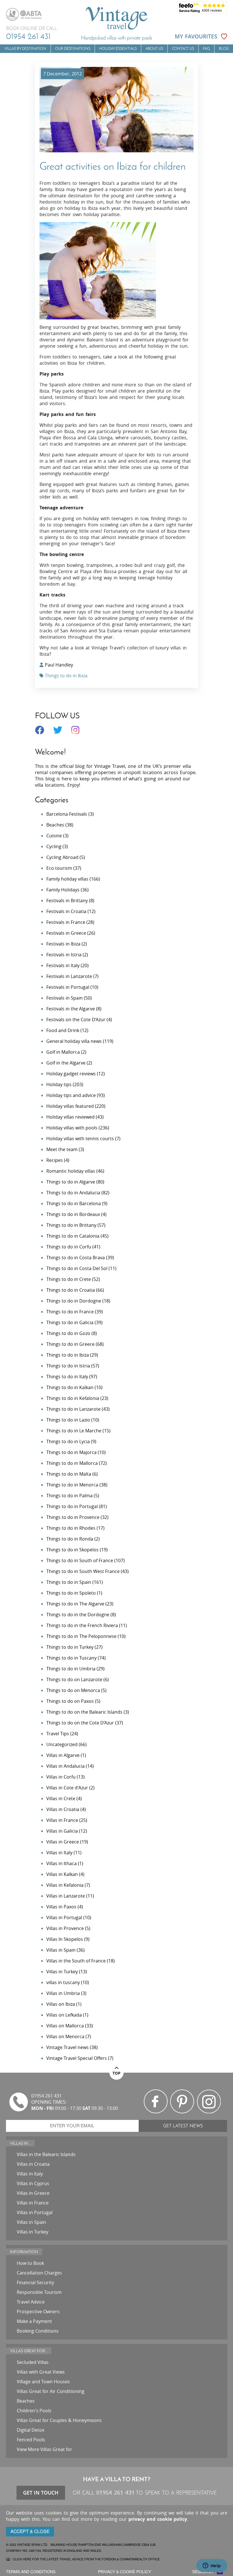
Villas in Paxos (61, 1907)
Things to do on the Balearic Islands (84, 1712)
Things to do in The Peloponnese (81, 1636)
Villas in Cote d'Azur (67, 1788)
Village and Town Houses (43, 2382)
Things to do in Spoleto (71, 1593)
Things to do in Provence (73, 1517)
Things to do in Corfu (69, 1247)
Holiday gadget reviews (71, 1074)
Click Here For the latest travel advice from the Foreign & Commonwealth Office (86, 2559)
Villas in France (62, 1820)
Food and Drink (63, 1030)
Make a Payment (34, 2321)
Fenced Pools (31, 2440)
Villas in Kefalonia (65, 1885)
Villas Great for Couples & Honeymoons (59, 2420)
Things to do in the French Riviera (82, 1625)
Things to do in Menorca (72, 1485)
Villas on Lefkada (64, 2015)
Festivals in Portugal (68, 987)
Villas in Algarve (63, 1755)
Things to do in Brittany (71, 1225)
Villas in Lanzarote (66, 1896)
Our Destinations (73, 49)
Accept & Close (30, 2532)
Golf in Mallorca (63, 1052)
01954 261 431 (28, 36)
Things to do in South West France (83, 1571)
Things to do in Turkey (70, 1647)
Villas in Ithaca (62, 1863)
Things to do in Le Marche (74, 1431)
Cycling (54, 846)
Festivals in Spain (65, 998)
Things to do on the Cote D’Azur (80, 1723)
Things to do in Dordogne (74, 1301)
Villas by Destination (25, 49)
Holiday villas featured (70, 1106)
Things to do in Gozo (68, 1333)
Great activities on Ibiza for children (113, 166)
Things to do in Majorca (71, 1452)
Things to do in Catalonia (73, 1236)
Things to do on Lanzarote (74, 1679)
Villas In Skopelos (65, 1939)
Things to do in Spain (69, 1582)
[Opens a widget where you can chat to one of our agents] (212, 2566)
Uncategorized (62, 1744)
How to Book (30, 2263)
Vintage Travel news (67, 2047)
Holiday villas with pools (72, 1128)
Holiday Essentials (118, 49)
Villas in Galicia (62, 1831)
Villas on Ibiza (61, 2004)
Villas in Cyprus (33, 2183)
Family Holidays (63, 890)
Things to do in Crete (69, 1279)
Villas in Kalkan (62, 1874)
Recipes (55, 1160)
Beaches (55, 825)
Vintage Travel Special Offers (77, 2058)
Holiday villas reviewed (70, 1117)
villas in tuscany (63, 1982)
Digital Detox (31, 2430)
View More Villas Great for (44, 2449)
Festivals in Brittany (67, 901)
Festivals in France (66, 922)
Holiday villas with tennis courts (80, 1139)
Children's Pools (34, 2411)
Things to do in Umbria (71, 1669)
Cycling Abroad (62, 857)
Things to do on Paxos (70, 1701)
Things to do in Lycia (68, 1441)
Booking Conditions (38, 2331)
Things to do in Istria (68, 1366)
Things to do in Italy (67, 1377)
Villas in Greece (63, 1842)
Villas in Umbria (63, 1993)
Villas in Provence (65, 1928)
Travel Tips (58, 1734)
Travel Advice (31, 2302)
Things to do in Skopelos (72, 1550)
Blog (224, 49)
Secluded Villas (33, 2362)
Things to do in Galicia (70, 1322)
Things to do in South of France (80, 1560)
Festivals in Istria (64, 955)
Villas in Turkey (62, 1972)
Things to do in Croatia (71, 1290)
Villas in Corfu (61, 1777)
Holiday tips (59, 1084)
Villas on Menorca (65, 2036)
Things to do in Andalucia (73, 1193)
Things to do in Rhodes (71, 1528)
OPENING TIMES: (49, 2102)
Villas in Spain (61, 1950)
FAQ (206, 49)
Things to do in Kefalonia (73, 1398)
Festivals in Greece (66, 933)
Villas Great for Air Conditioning (51, 2391)
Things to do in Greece (70, 1344)
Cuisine (54, 836)
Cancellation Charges (39, 2273)
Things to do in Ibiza (66, 676)
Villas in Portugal (64, 1917)
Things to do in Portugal (72, 1506)
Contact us (183, 49)
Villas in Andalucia (65, 1766)
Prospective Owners (38, 2312)
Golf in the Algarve (66, 1063)
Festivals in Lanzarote (69, 976)
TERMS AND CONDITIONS (31, 2572)
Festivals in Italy (63, 965)
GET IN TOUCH (41, 2493)
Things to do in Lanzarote (73, 1409)
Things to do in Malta (69, 1474)
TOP (116, 2073)
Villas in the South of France (76, 1961)
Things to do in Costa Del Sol (77, 1268)
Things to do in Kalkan (70, 1387)
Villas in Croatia (63, 1809)
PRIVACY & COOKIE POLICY (124, 2572)
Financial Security (35, 2282)
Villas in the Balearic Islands (46, 2154)
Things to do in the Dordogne (78, 1615)
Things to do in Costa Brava (76, 1258)
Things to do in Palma (69, 1496)
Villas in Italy (59, 1853)
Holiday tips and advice (71, 1095)
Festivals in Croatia (66, 911)
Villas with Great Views (41, 2372)
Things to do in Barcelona (74, 1203)
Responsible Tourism (39, 2292)
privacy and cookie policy (158, 2519)
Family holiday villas (67, 879)
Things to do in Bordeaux (73, 1214)
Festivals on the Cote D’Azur (76, 1020)
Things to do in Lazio (68, 1420)
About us (154, 49)
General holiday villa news (74, 1041)
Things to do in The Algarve (75, 1604)
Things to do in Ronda (70, 1539)
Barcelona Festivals (67, 814)
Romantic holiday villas (71, 1171)
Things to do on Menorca (73, 1690)
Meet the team (62, 1149)
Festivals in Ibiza (63, 944)
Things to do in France (70, 1312)
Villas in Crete (61, 1798)
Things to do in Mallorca (72, 1463)
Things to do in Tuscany (71, 1658)
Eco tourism (59, 868)
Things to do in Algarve (71, 1182)
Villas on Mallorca (65, 2026)
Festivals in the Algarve (71, 1009)
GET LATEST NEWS (183, 2126)
